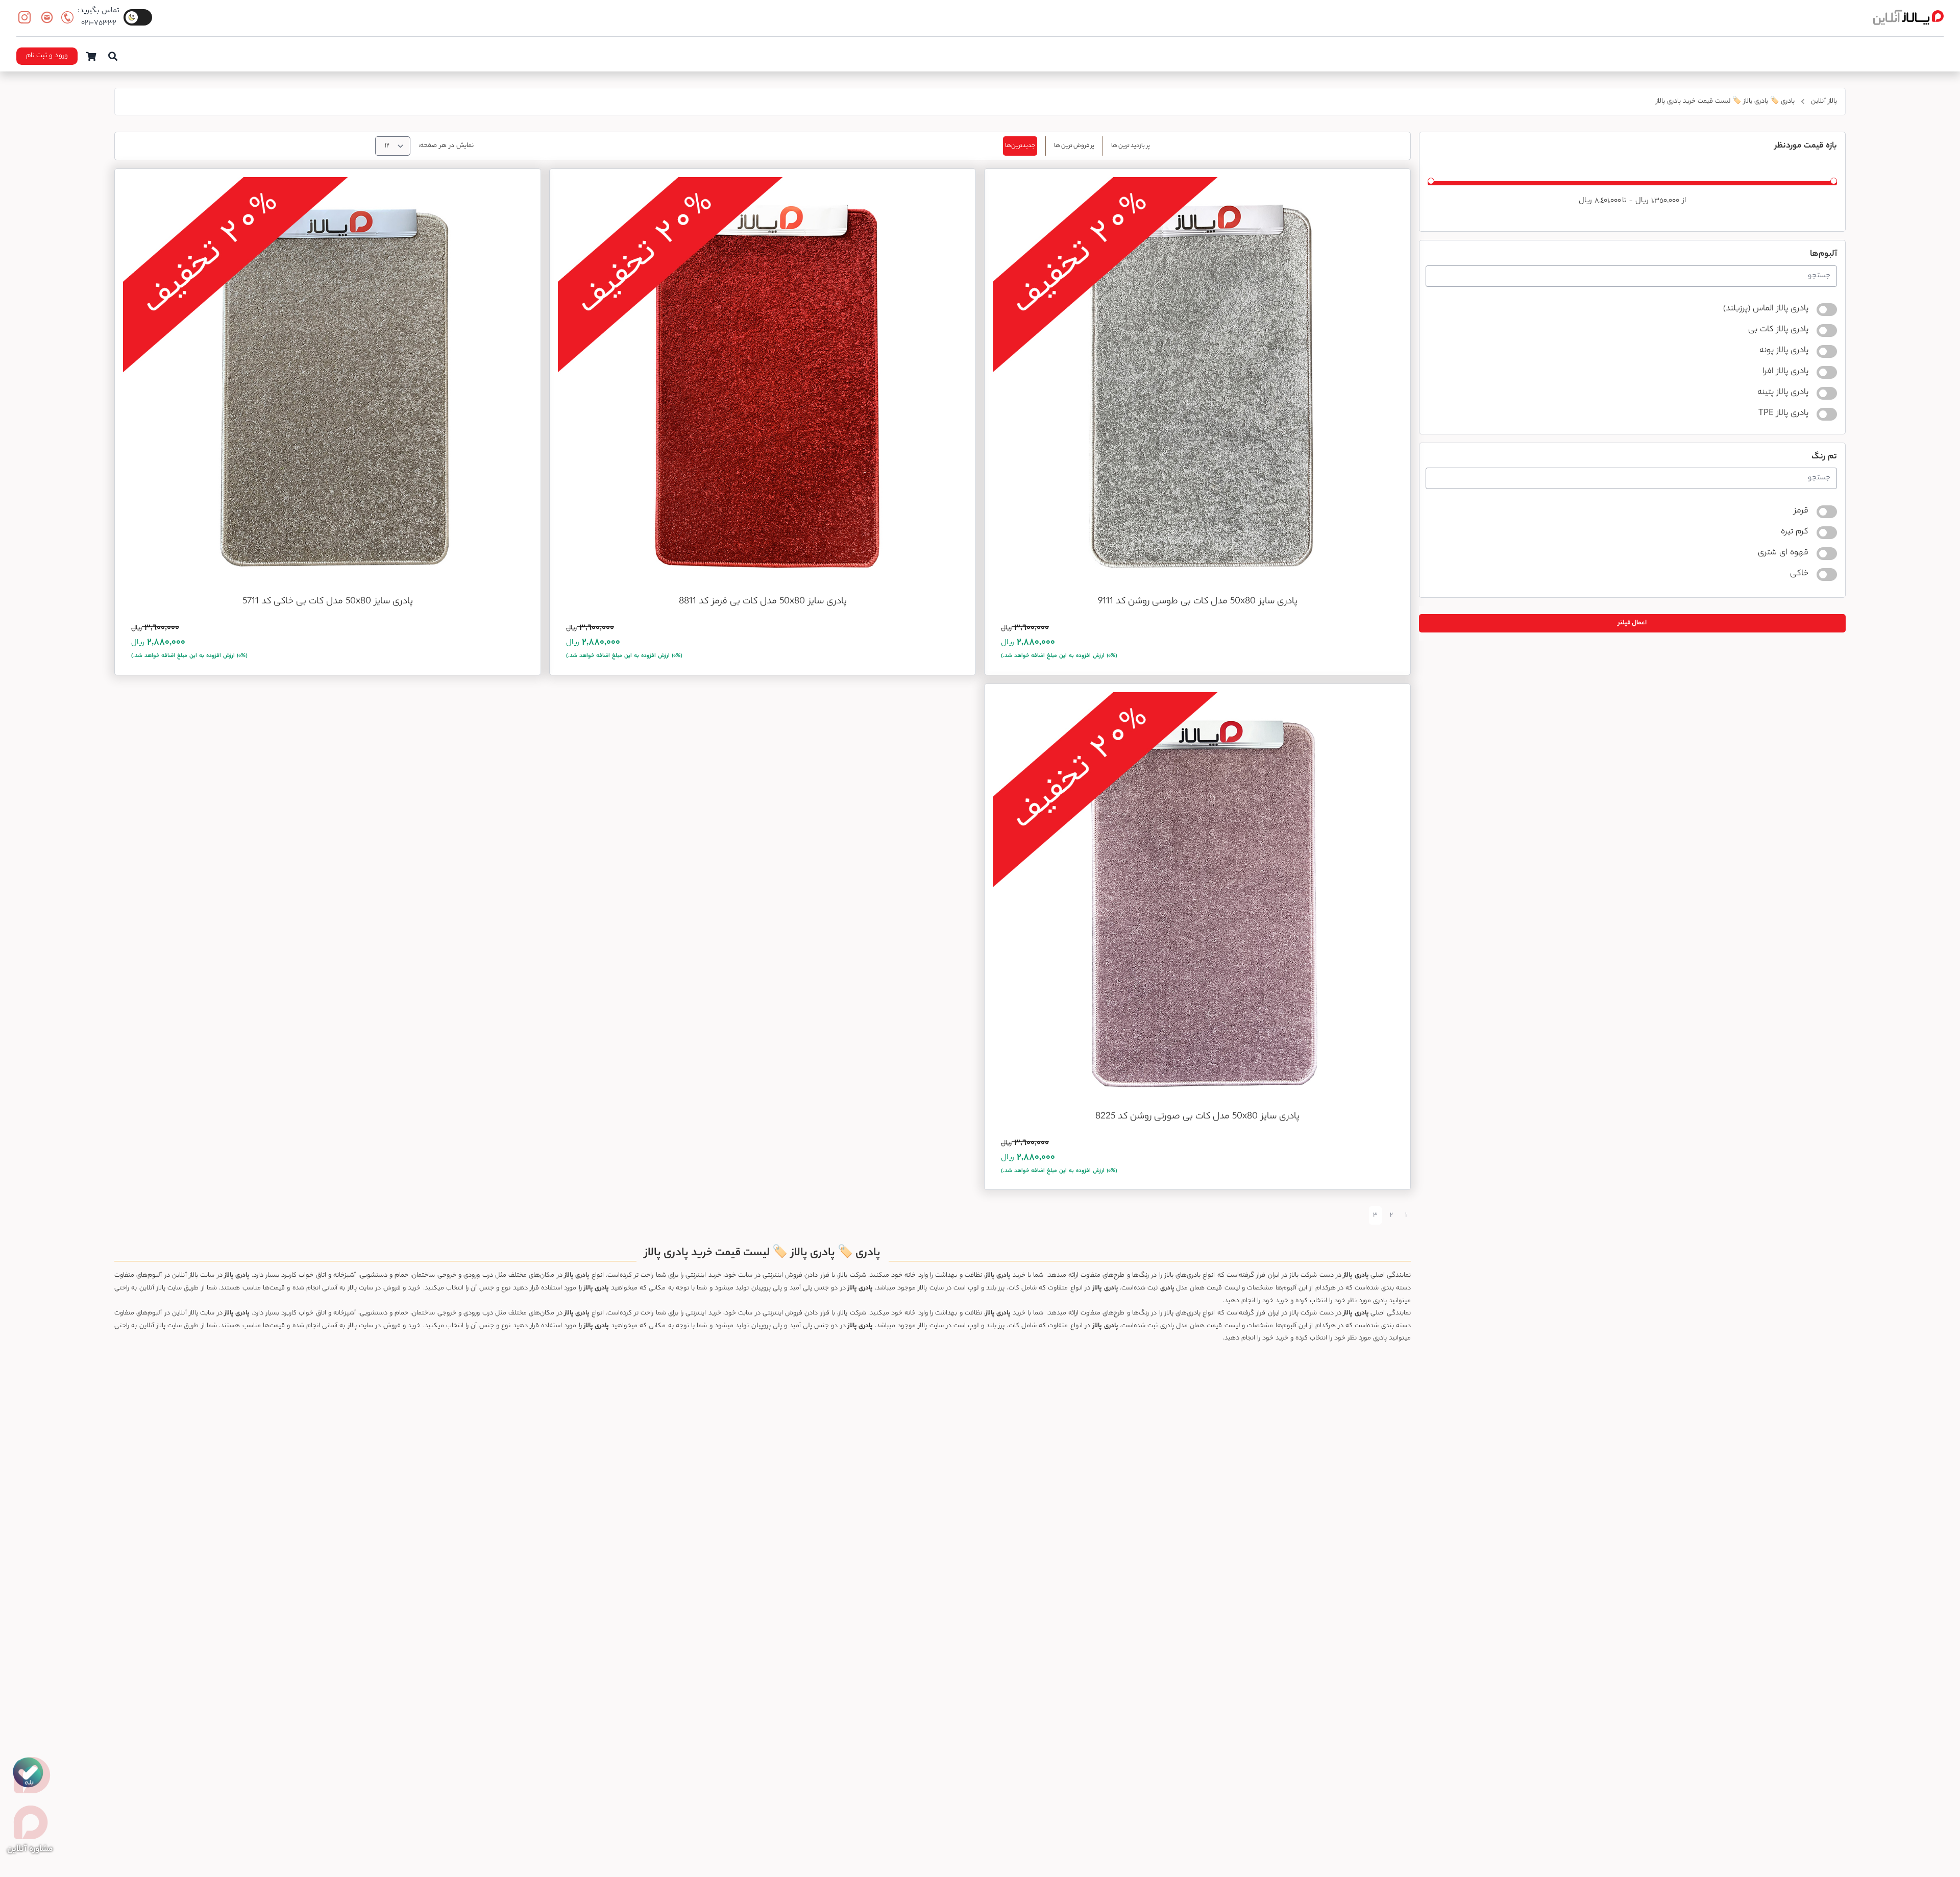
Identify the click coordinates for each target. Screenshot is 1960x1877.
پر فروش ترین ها (1074, 146)
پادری (1362, 1275)
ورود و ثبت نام (47, 56)
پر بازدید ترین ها (1131, 146)
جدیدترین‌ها (1020, 146)
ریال (1642, 201)
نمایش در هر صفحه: (446, 146)
